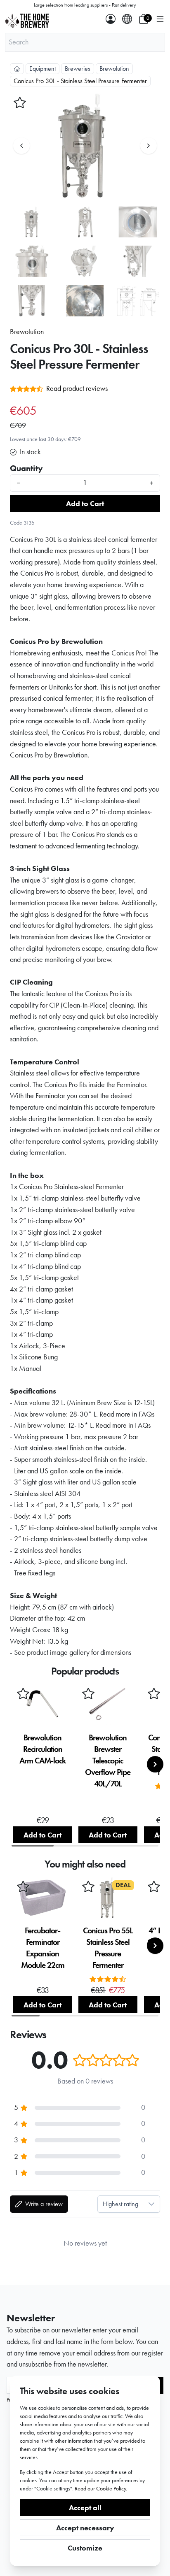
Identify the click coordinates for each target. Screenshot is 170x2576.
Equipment (42, 69)
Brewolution (114, 69)
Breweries (78, 69)
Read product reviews (77, 388)
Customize (85, 2548)
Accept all (85, 2507)
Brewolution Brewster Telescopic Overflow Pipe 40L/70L (108, 1761)
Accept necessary (85, 2528)
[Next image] (149, 146)
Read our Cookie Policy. (101, 2488)
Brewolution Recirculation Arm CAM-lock (42, 1749)
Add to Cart (85, 503)
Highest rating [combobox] (120, 2204)
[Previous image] (21, 146)
